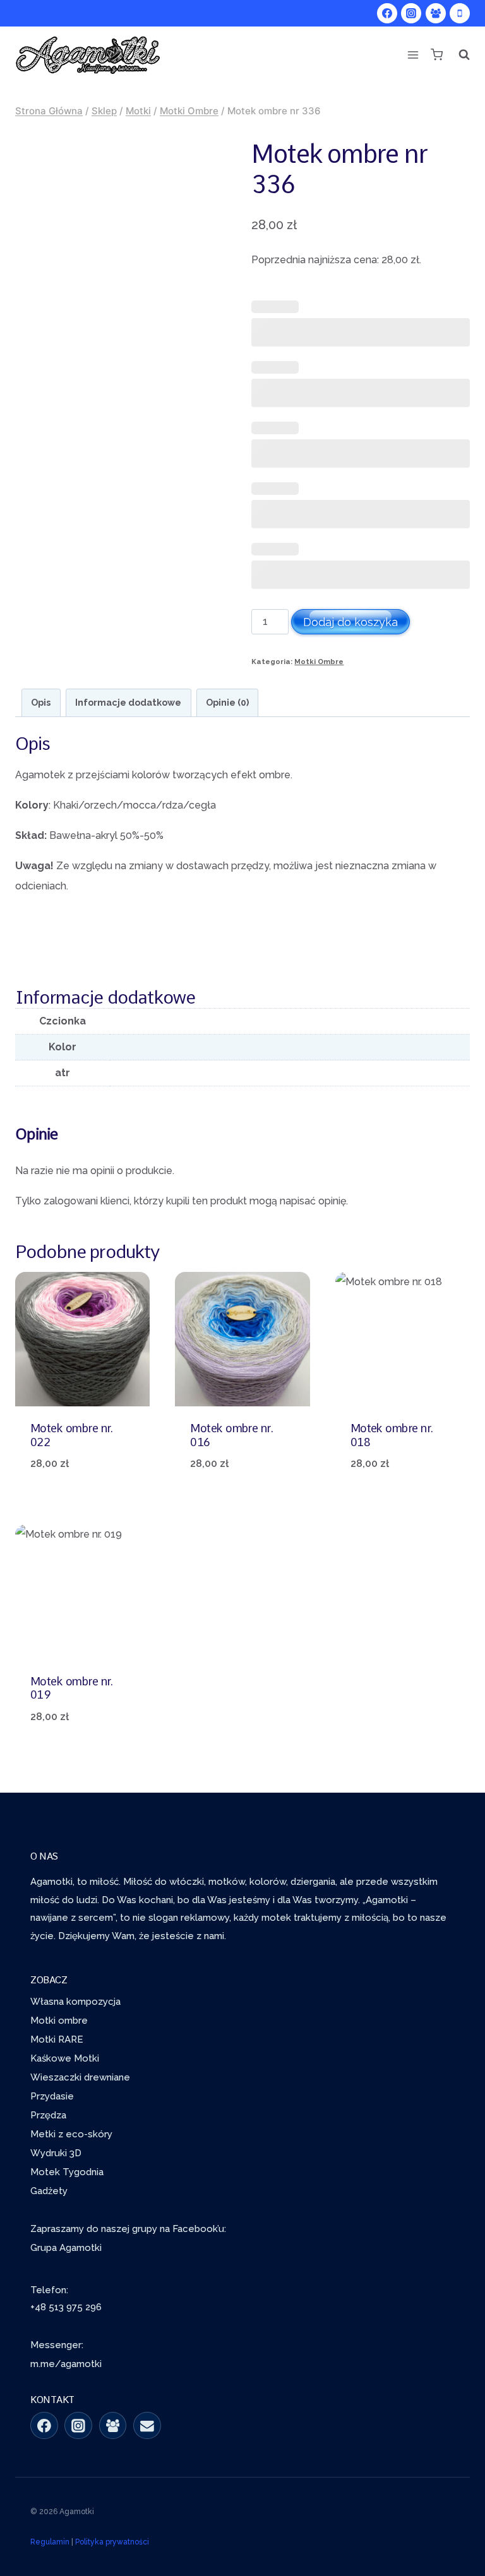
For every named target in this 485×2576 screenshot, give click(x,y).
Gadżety (49, 2191)
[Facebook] (387, 13)
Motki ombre (59, 2021)
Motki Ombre (319, 662)
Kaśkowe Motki (65, 2058)
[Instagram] (411, 13)
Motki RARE (57, 2039)
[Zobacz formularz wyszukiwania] (460, 55)
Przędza (48, 2115)
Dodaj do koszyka (350, 622)
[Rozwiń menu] (413, 55)
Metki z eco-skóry (71, 2134)
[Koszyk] (436, 55)
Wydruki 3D (56, 2153)
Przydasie (52, 2096)
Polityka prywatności (112, 2542)
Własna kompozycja (75, 2002)
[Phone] (460, 13)
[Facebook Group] (436, 13)
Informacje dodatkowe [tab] (128, 702)
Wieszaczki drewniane (80, 2077)
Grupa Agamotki (66, 2248)
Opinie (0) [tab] (227, 702)
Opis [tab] (41, 702)
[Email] (147, 2426)
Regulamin (50, 2542)
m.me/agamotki (66, 2364)
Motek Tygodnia (67, 2172)
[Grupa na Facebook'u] (113, 2426)
